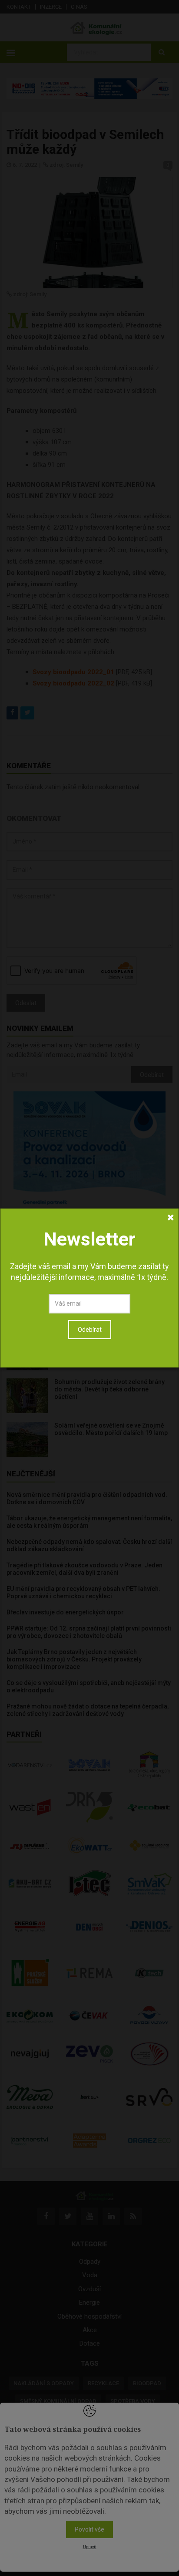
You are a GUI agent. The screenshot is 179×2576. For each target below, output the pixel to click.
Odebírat (90, 1330)
